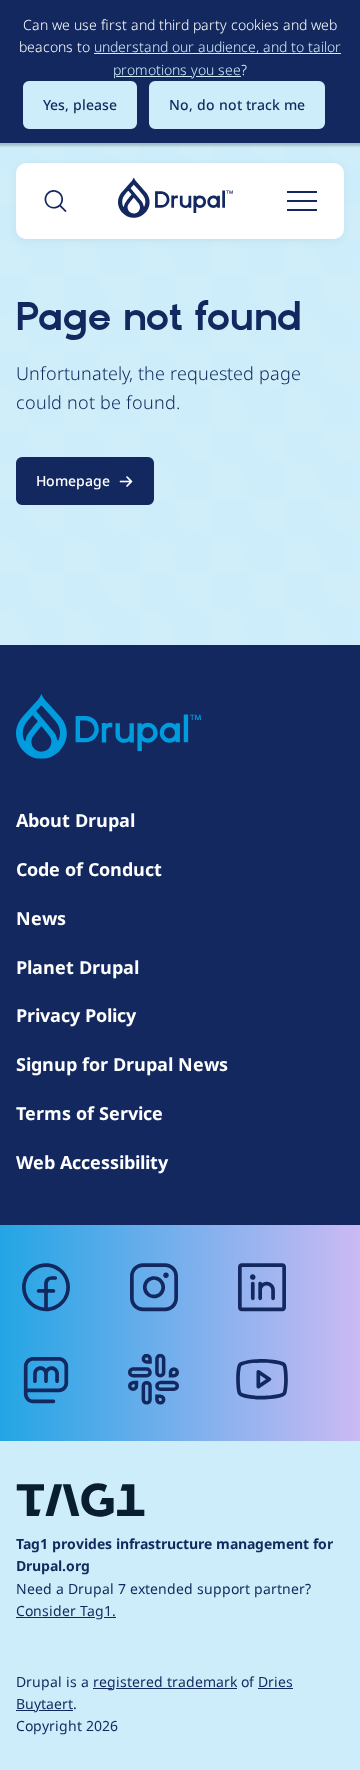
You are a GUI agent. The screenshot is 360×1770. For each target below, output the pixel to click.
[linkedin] (262, 1287)
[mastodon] (46, 1379)
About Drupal (75, 820)
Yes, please (80, 104)
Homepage (73, 480)
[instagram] (154, 1287)
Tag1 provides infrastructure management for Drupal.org (174, 1554)
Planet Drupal (77, 967)
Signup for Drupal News (122, 1064)
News (41, 918)
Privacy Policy (76, 1015)
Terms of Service (89, 1113)
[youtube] (262, 1379)
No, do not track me (237, 104)
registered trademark (165, 1681)
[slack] (154, 1379)
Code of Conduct (89, 869)
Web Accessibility (92, 1162)
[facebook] (46, 1287)
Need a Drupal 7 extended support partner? (163, 1599)
